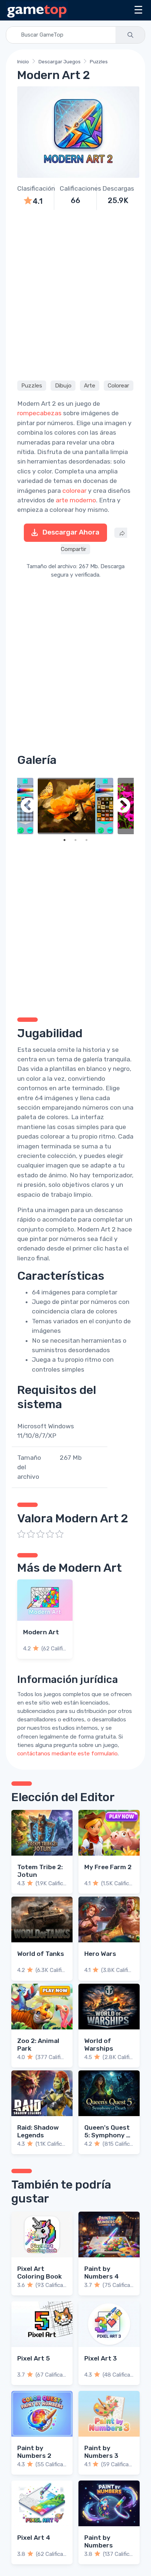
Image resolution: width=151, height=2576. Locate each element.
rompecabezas (39, 413)
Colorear (118, 386)
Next (123, 806)
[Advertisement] (75, 294)
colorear (74, 491)
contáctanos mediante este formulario (67, 1754)
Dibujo (63, 386)
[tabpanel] (75, 806)
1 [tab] (65, 840)
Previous (28, 806)
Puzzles (99, 62)
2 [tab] (75, 840)
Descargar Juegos (60, 62)
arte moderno (76, 500)
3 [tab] (86, 840)
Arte (90, 386)
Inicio (23, 62)
